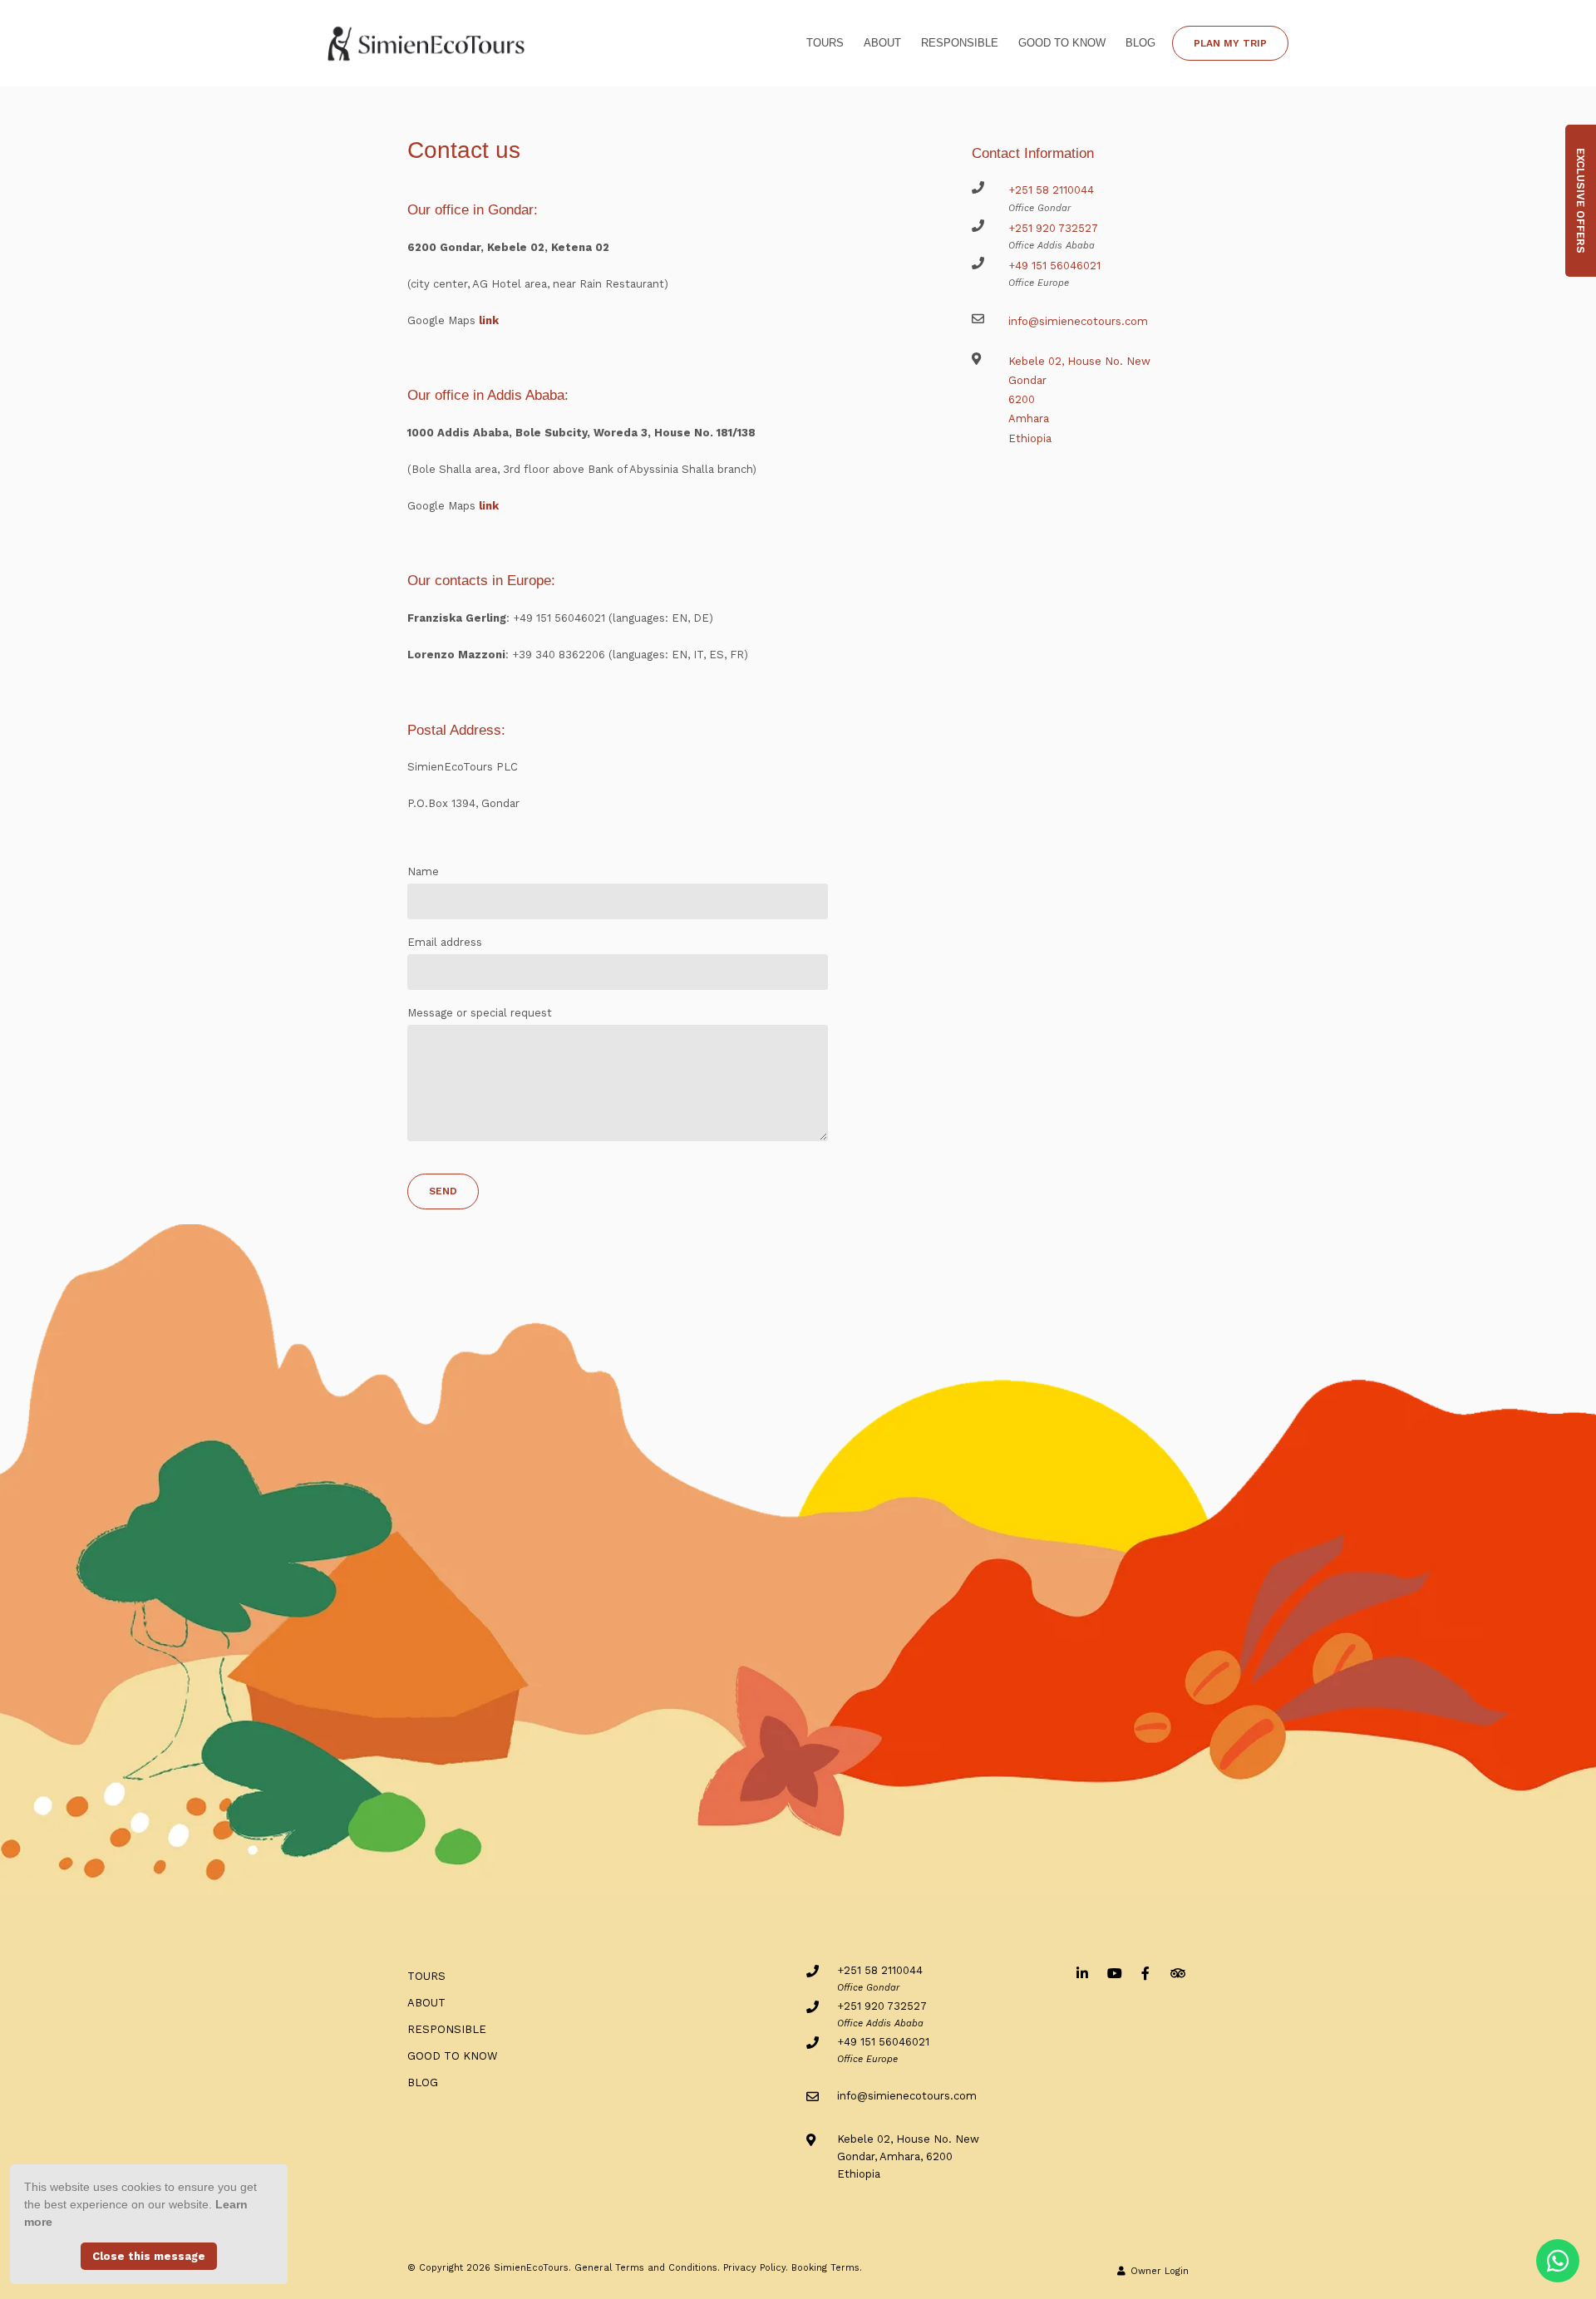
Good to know (1062, 43)
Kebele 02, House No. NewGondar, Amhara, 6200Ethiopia (908, 2157)
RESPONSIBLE (960, 43)
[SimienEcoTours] (427, 42)
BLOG (1140, 43)
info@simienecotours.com (1078, 321)
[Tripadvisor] (1177, 1973)
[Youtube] (1114, 1973)
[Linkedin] (1082, 1973)
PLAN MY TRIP (1230, 43)
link (489, 320)
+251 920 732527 (1053, 228)
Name (423, 871)
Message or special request (480, 1013)
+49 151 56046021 (1054, 266)
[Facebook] (1145, 1973)
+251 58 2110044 (1051, 190)
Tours (825, 43)
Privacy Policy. (756, 2268)
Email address (445, 942)
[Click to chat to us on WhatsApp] (1558, 2261)
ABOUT (882, 43)
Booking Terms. (827, 2268)
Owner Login (1158, 2271)
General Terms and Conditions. (647, 2268)
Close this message (149, 2256)
